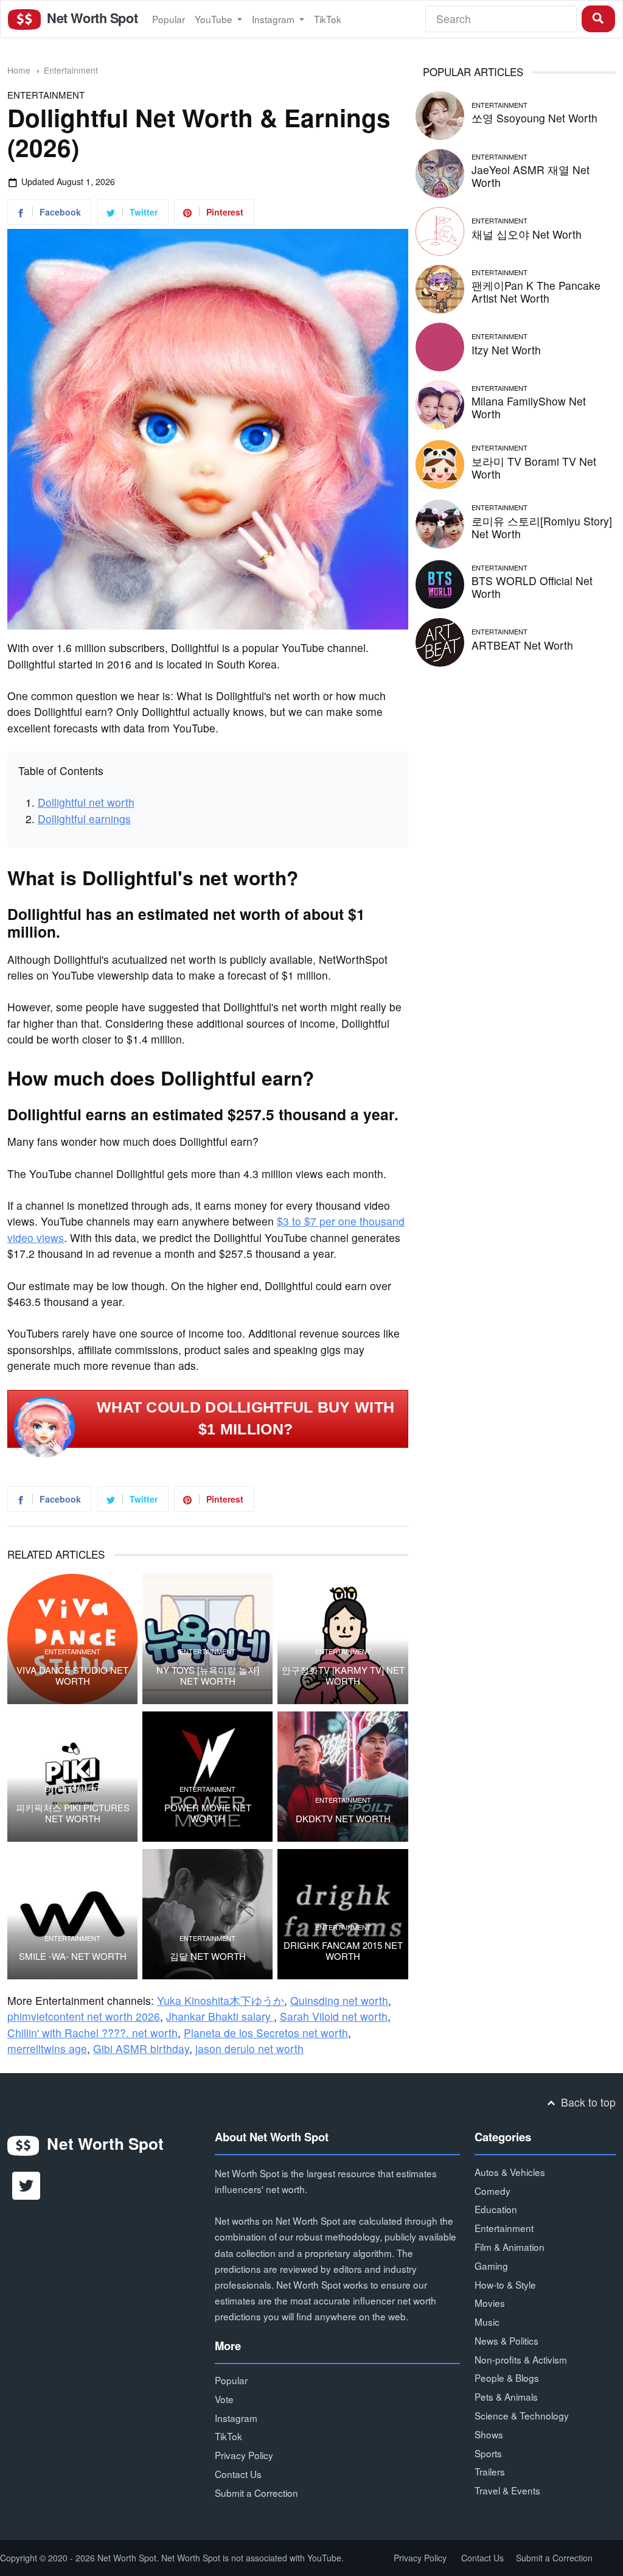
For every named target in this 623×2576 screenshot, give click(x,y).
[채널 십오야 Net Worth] (440, 229)
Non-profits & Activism (521, 2359)
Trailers (490, 2471)
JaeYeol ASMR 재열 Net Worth (531, 176)
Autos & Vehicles (510, 2172)
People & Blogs (507, 2378)
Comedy (492, 2191)
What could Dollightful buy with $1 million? (245, 1419)
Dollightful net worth (86, 802)
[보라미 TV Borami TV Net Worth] (440, 463)
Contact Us (238, 2474)
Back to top (587, 2102)
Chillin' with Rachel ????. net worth (92, 2033)
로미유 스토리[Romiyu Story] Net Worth (542, 527)
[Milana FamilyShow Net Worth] (440, 403)
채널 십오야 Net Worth (527, 234)
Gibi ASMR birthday (141, 2048)
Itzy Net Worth (506, 350)
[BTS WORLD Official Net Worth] (440, 582)
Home (19, 70)
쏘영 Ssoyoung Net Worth (534, 118)
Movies (490, 2303)
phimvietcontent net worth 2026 (84, 2016)
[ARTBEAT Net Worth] (440, 640)
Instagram (274, 19)
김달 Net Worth (208, 1956)
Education (496, 2209)
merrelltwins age (47, 2048)
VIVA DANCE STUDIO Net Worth (72, 1676)
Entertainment (71, 70)
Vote (224, 2399)
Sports (488, 2453)
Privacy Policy (244, 2455)
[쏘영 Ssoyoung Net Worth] (440, 114)
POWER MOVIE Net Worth (208, 1813)
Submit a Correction (256, 2493)
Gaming (491, 2265)
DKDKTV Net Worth (343, 1819)
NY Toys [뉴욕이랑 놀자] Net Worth (208, 1676)
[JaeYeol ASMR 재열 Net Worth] (440, 171)
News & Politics (506, 2340)
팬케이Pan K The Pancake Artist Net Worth (536, 292)
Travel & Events (507, 2490)
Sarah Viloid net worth (334, 2016)
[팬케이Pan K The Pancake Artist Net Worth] (440, 287)
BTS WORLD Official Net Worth (532, 587)
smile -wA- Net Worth (73, 1956)
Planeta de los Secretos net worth (266, 2033)
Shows (489, 2434)
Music (487, 2322)
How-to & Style (505, 2284)
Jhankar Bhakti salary (220, 2016)
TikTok (328, 19)
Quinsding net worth (339, 2000)
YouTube (215, 19)
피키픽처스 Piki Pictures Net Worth (73, 1813)
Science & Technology (522, 2415)
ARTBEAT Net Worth (522, 645)
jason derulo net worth (249, 2048)
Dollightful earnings (84, 819)
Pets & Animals (506, 2396)
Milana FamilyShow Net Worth (529, 407)
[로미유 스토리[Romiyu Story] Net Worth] (440, 523)
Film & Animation (510, 2247)
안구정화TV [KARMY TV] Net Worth (343, 1676)
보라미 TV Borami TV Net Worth (534, 468)
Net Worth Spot (91, 18)
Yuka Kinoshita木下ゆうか (221, 2000)
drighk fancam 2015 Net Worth (343, 1951)
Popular (169, 19)
